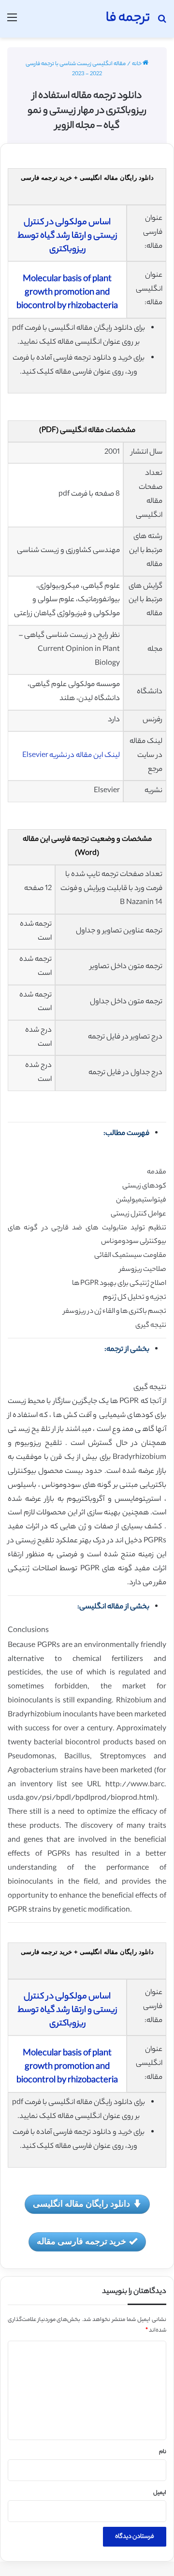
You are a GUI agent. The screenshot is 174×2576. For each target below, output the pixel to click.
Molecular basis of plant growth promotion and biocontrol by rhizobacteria (67, 293)
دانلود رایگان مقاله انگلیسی (81, 2203)
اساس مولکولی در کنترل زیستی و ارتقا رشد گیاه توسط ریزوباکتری (67, 236)
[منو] (12, 22)
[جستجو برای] (162, 22)
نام (163, 2452)
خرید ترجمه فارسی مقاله (81, 2241)
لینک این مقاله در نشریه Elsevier (71, 756)
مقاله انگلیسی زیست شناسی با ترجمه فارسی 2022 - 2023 (76, 69)
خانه (137, 64)
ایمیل (160, 2493)
